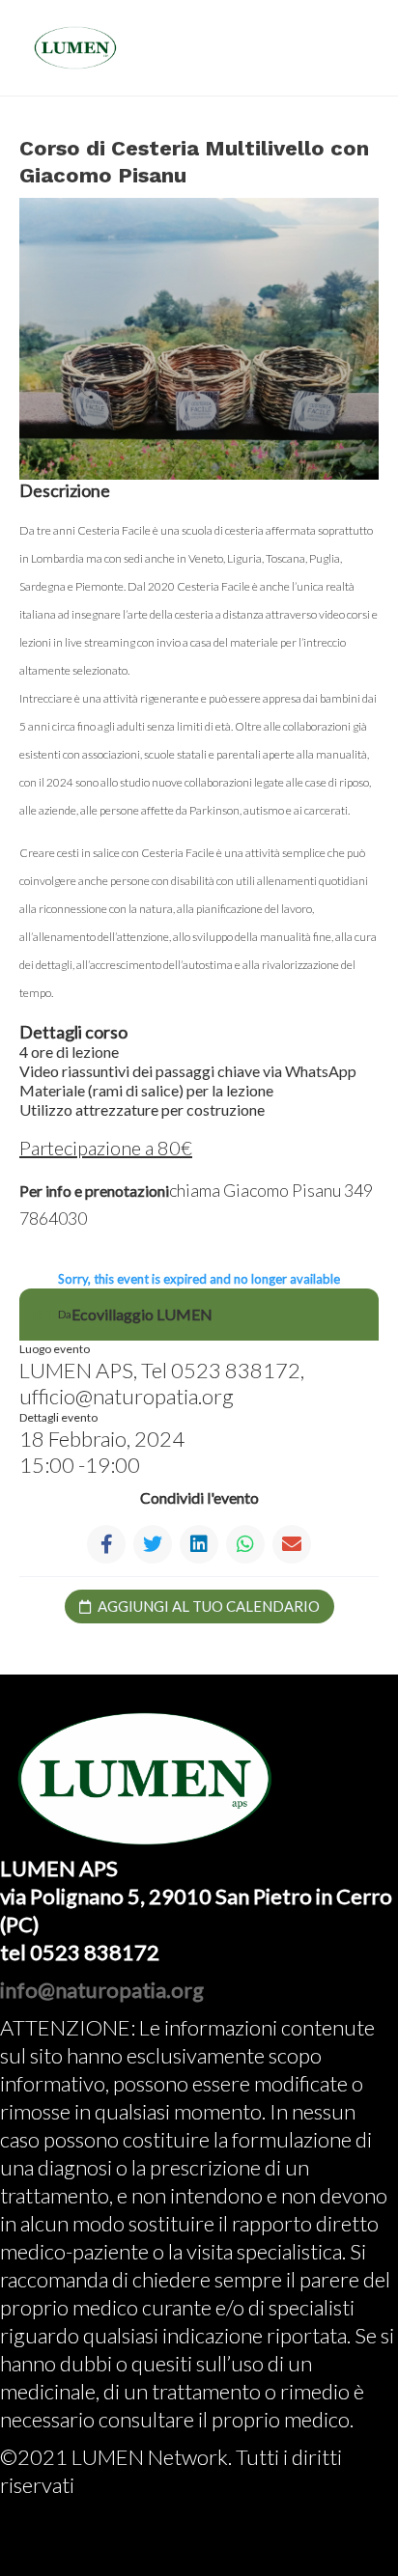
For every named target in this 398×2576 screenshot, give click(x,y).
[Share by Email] (292, 1544)
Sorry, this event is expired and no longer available (199, 1279)
